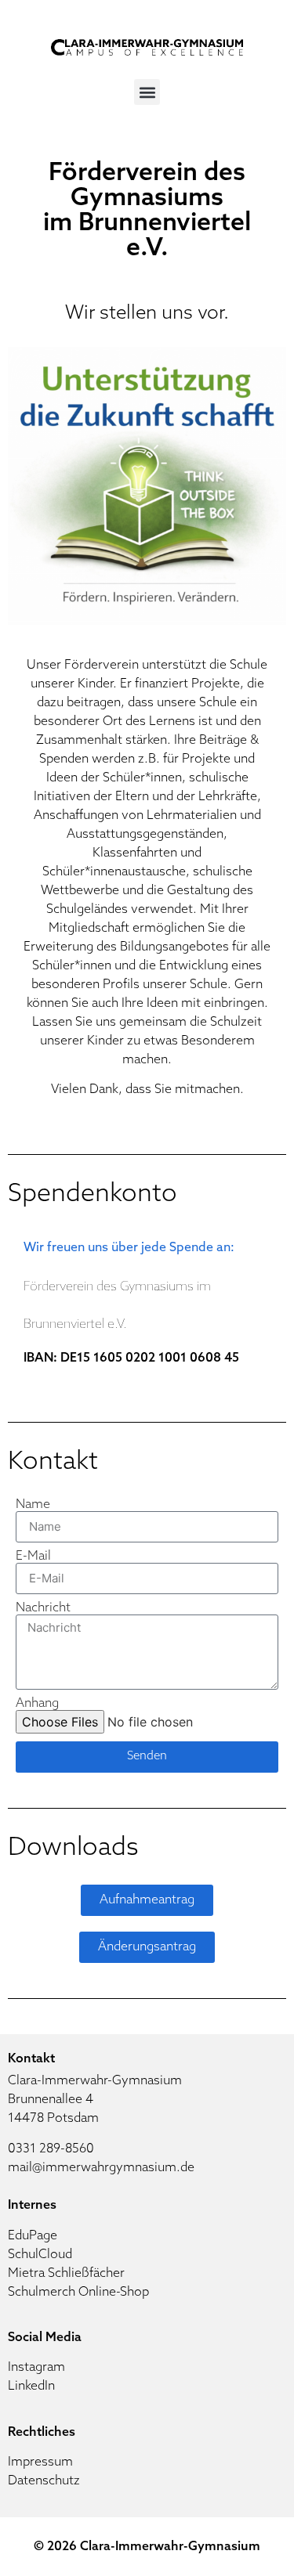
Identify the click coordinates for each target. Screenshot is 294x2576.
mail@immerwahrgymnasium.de (101, 2168)
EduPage (33, 2236)
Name (33, 1505)
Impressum (40, 2462)
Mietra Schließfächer (66, 2274)
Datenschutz (44, 2481)
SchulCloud (40, 2255)
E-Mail (33, 1557)
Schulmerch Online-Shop (78, 2293)
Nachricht (43, 1608)
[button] (147, 92)
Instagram (36, 2368)
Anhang (37, 1704)
